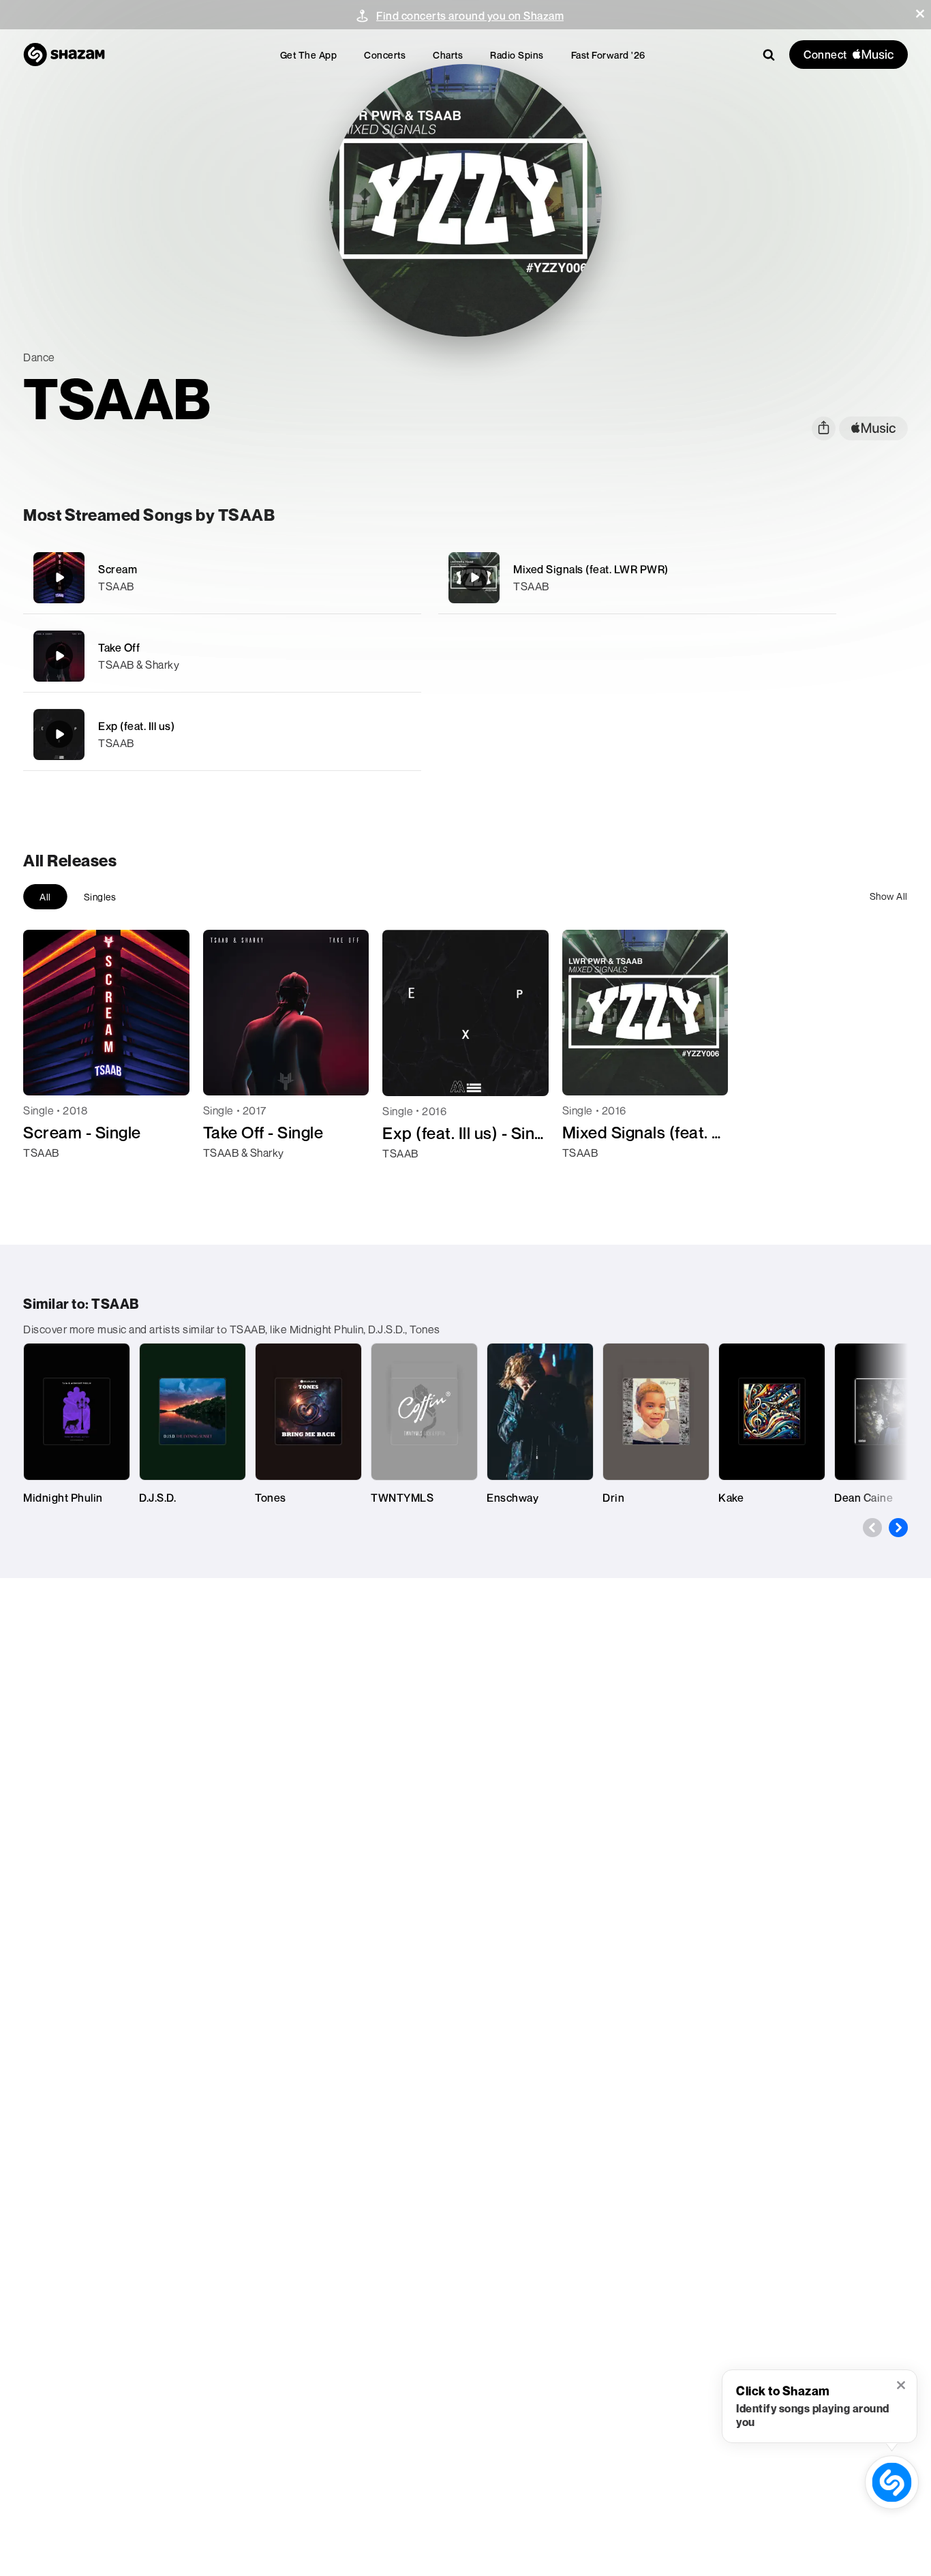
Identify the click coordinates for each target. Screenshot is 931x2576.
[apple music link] (873, 428)
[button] (920, 14)
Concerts (385, 55)
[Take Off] (222, 656)
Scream (118, 569)
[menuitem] (309, 55)
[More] (402, 577)
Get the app (309, 55)
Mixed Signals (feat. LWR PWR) (591, 569)
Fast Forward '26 (608, 55)
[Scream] (222, 578)
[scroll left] (872, 1528)
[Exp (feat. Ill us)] (222, 734)
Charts (448, 55)
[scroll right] (898, 1528)
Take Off (119, 648)
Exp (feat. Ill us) (136, 726)
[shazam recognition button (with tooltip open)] (892, 2482)
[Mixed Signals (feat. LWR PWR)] (637, 578)
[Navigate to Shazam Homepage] (64, 55)
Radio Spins (517, 55)
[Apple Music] (48, 1177)
